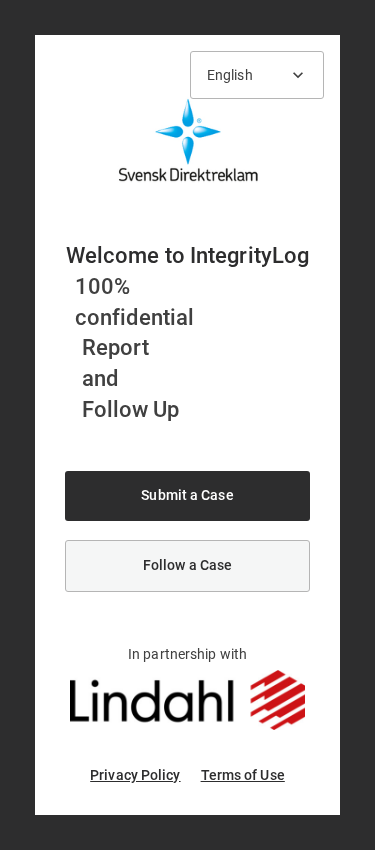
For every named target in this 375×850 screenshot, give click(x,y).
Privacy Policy (135, 775)
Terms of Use (243, 775)
